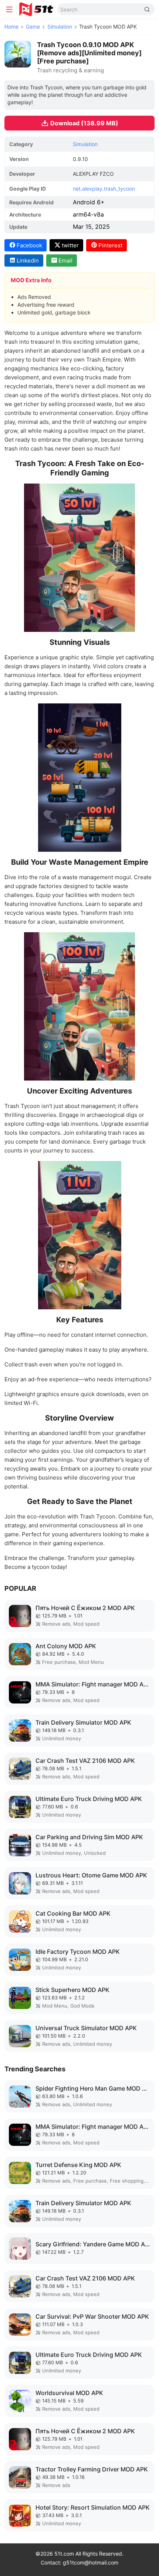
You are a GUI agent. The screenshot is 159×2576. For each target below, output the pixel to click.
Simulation (60, 27)
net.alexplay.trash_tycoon (104, 189)
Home (11, 27)
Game (33, 27)
